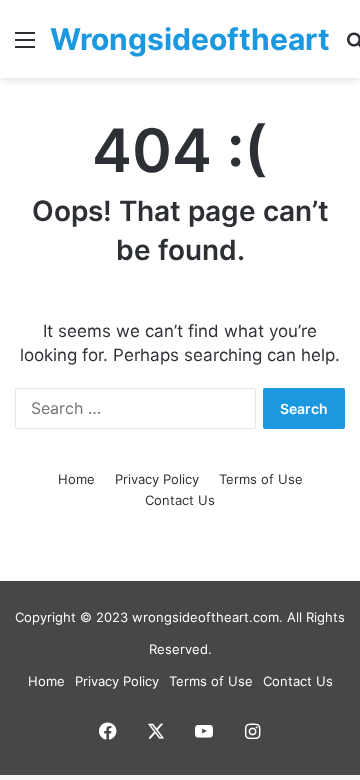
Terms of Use (261, 479)
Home (76, 479)
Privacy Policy (157, 479)
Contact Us (180, 500)
